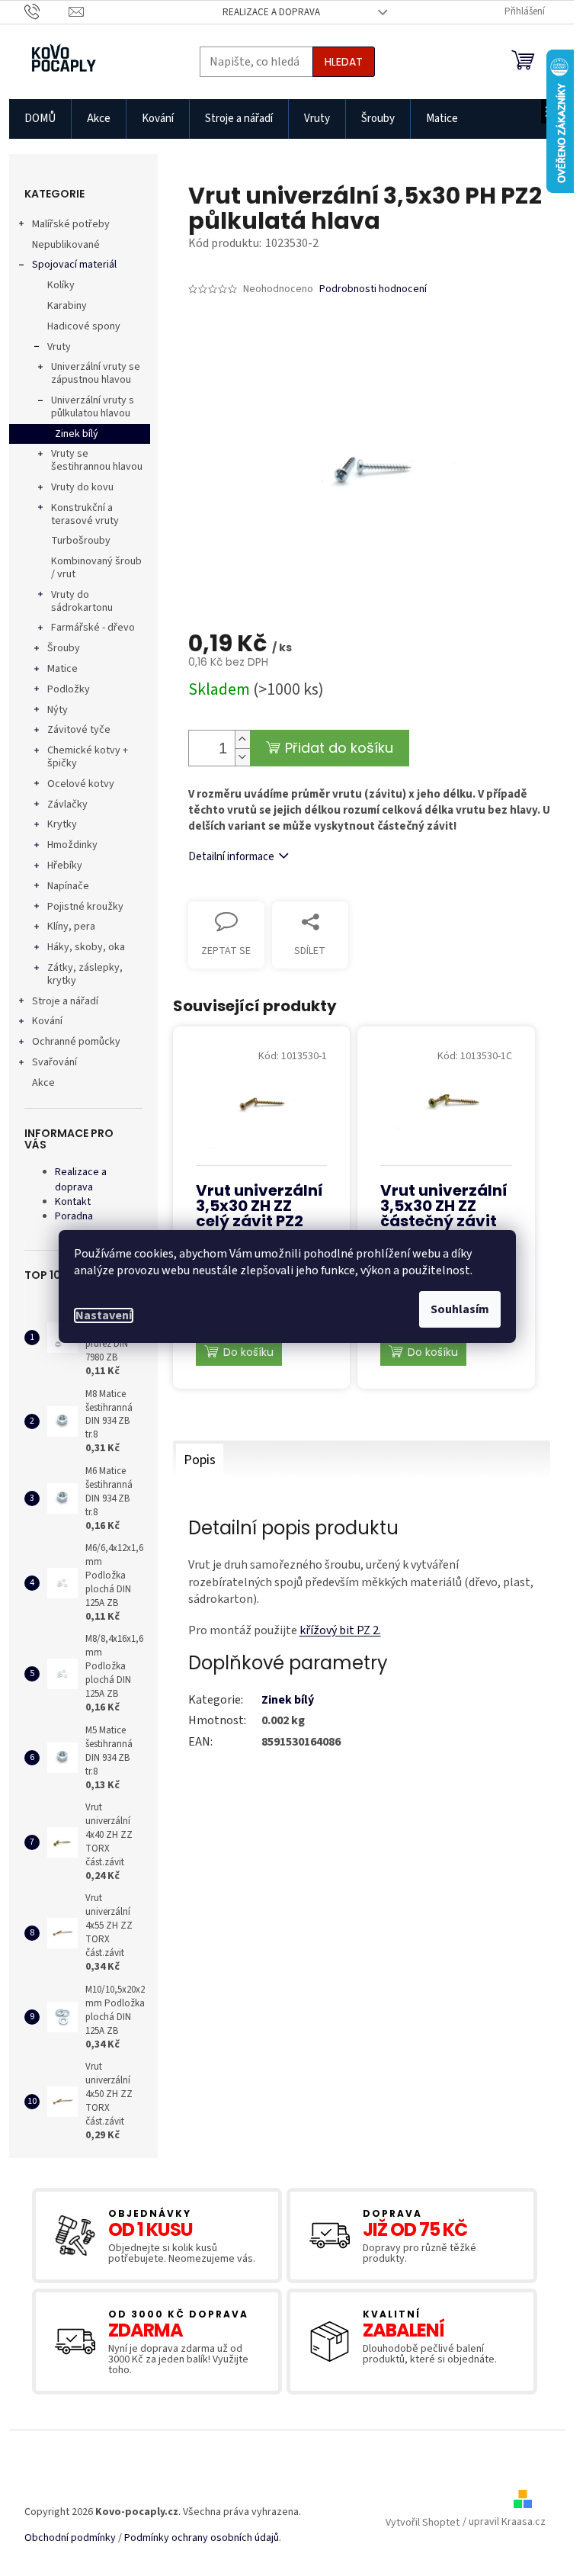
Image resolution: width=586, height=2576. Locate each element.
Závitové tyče (79, 730)
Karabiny (67, 306)
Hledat (344, 62)
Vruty (59, 347)
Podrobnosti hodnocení (373, 289)
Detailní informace (231, 857)
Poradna (74, 1216)
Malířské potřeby (71, 224)
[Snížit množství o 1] (242, 757)
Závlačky (67, 805)
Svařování (54, 1062)
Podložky (69, 689)
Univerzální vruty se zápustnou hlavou (96, 373)
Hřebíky (65, 866)
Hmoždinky (72, 845)
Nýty (58, 710)
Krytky (62, 824)
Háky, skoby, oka (86, 947)
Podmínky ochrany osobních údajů (202, 2538)
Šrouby (64, 648)
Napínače (68, 886)
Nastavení (104, 1315)
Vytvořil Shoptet (423, 2523)
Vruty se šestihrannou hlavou (97, 460)
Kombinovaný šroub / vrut (96, 568)
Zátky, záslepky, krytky (85, 974)
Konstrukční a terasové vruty (85, 514)
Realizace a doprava (271, 12)
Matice (62, 669)
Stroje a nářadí (65, 1001)
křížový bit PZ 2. (340, 1630)
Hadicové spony (84, 326)
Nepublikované (66, 245)
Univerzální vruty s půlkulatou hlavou (93, 407)
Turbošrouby (81, 541)
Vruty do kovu (82, 487)
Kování (47, 1021)
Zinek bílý (77, 434)
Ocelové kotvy (81, 784)
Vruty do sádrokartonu (82, 601)
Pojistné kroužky (85, 907)
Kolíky (61, 285)
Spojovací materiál (74, 265)
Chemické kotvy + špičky (88, 757)
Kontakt (73, 1202)
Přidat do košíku (339, 748)
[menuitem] (40, 119)
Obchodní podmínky (70, 2538)
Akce (43, 1083)
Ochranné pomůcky (76, 1042)
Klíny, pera (71, 927)
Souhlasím (460, 1309)
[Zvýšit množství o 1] (242, 739)
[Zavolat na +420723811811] (47, 11)
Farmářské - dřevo (93, 628)
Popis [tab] (200, 1460)
